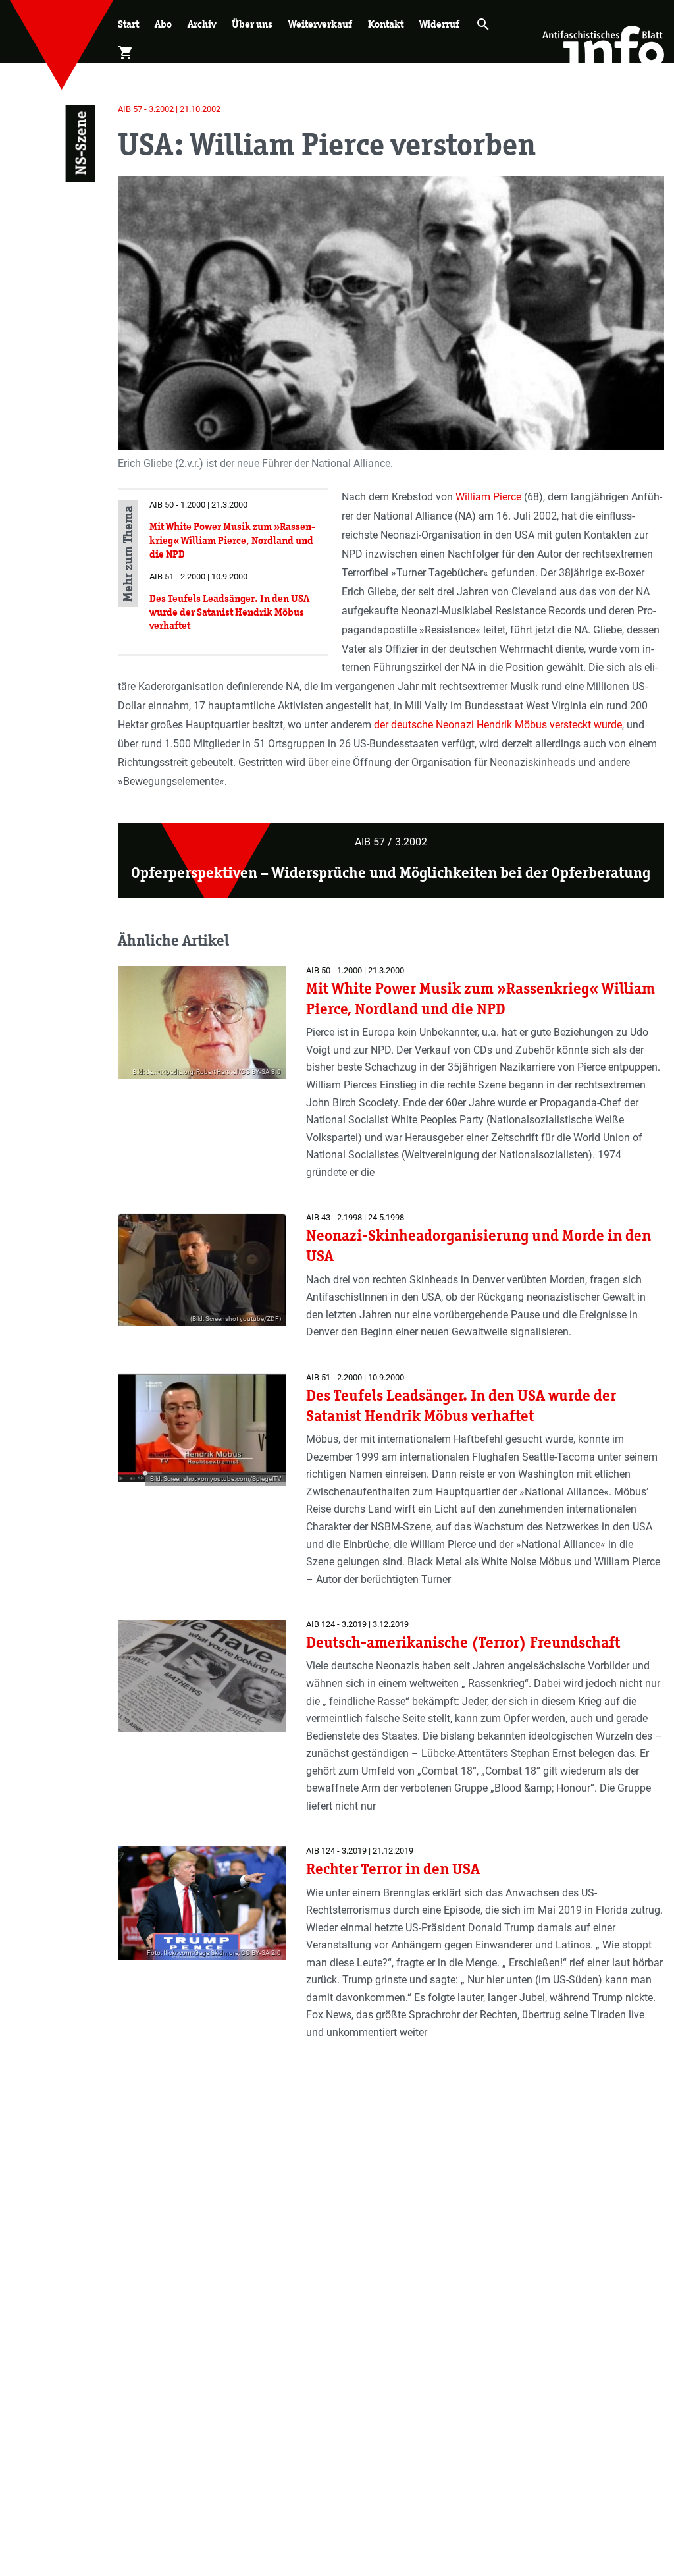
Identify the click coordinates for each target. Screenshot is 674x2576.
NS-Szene (81, 144)
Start (128, 24)
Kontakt (386, 24)
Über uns (252, 24)
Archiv (202, 24)
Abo (163, 24)
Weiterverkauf (320, 24)
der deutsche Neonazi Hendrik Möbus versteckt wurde (498, 725)
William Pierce (488, 497)
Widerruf (439, 24)
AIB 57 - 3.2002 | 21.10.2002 (169, 109)
